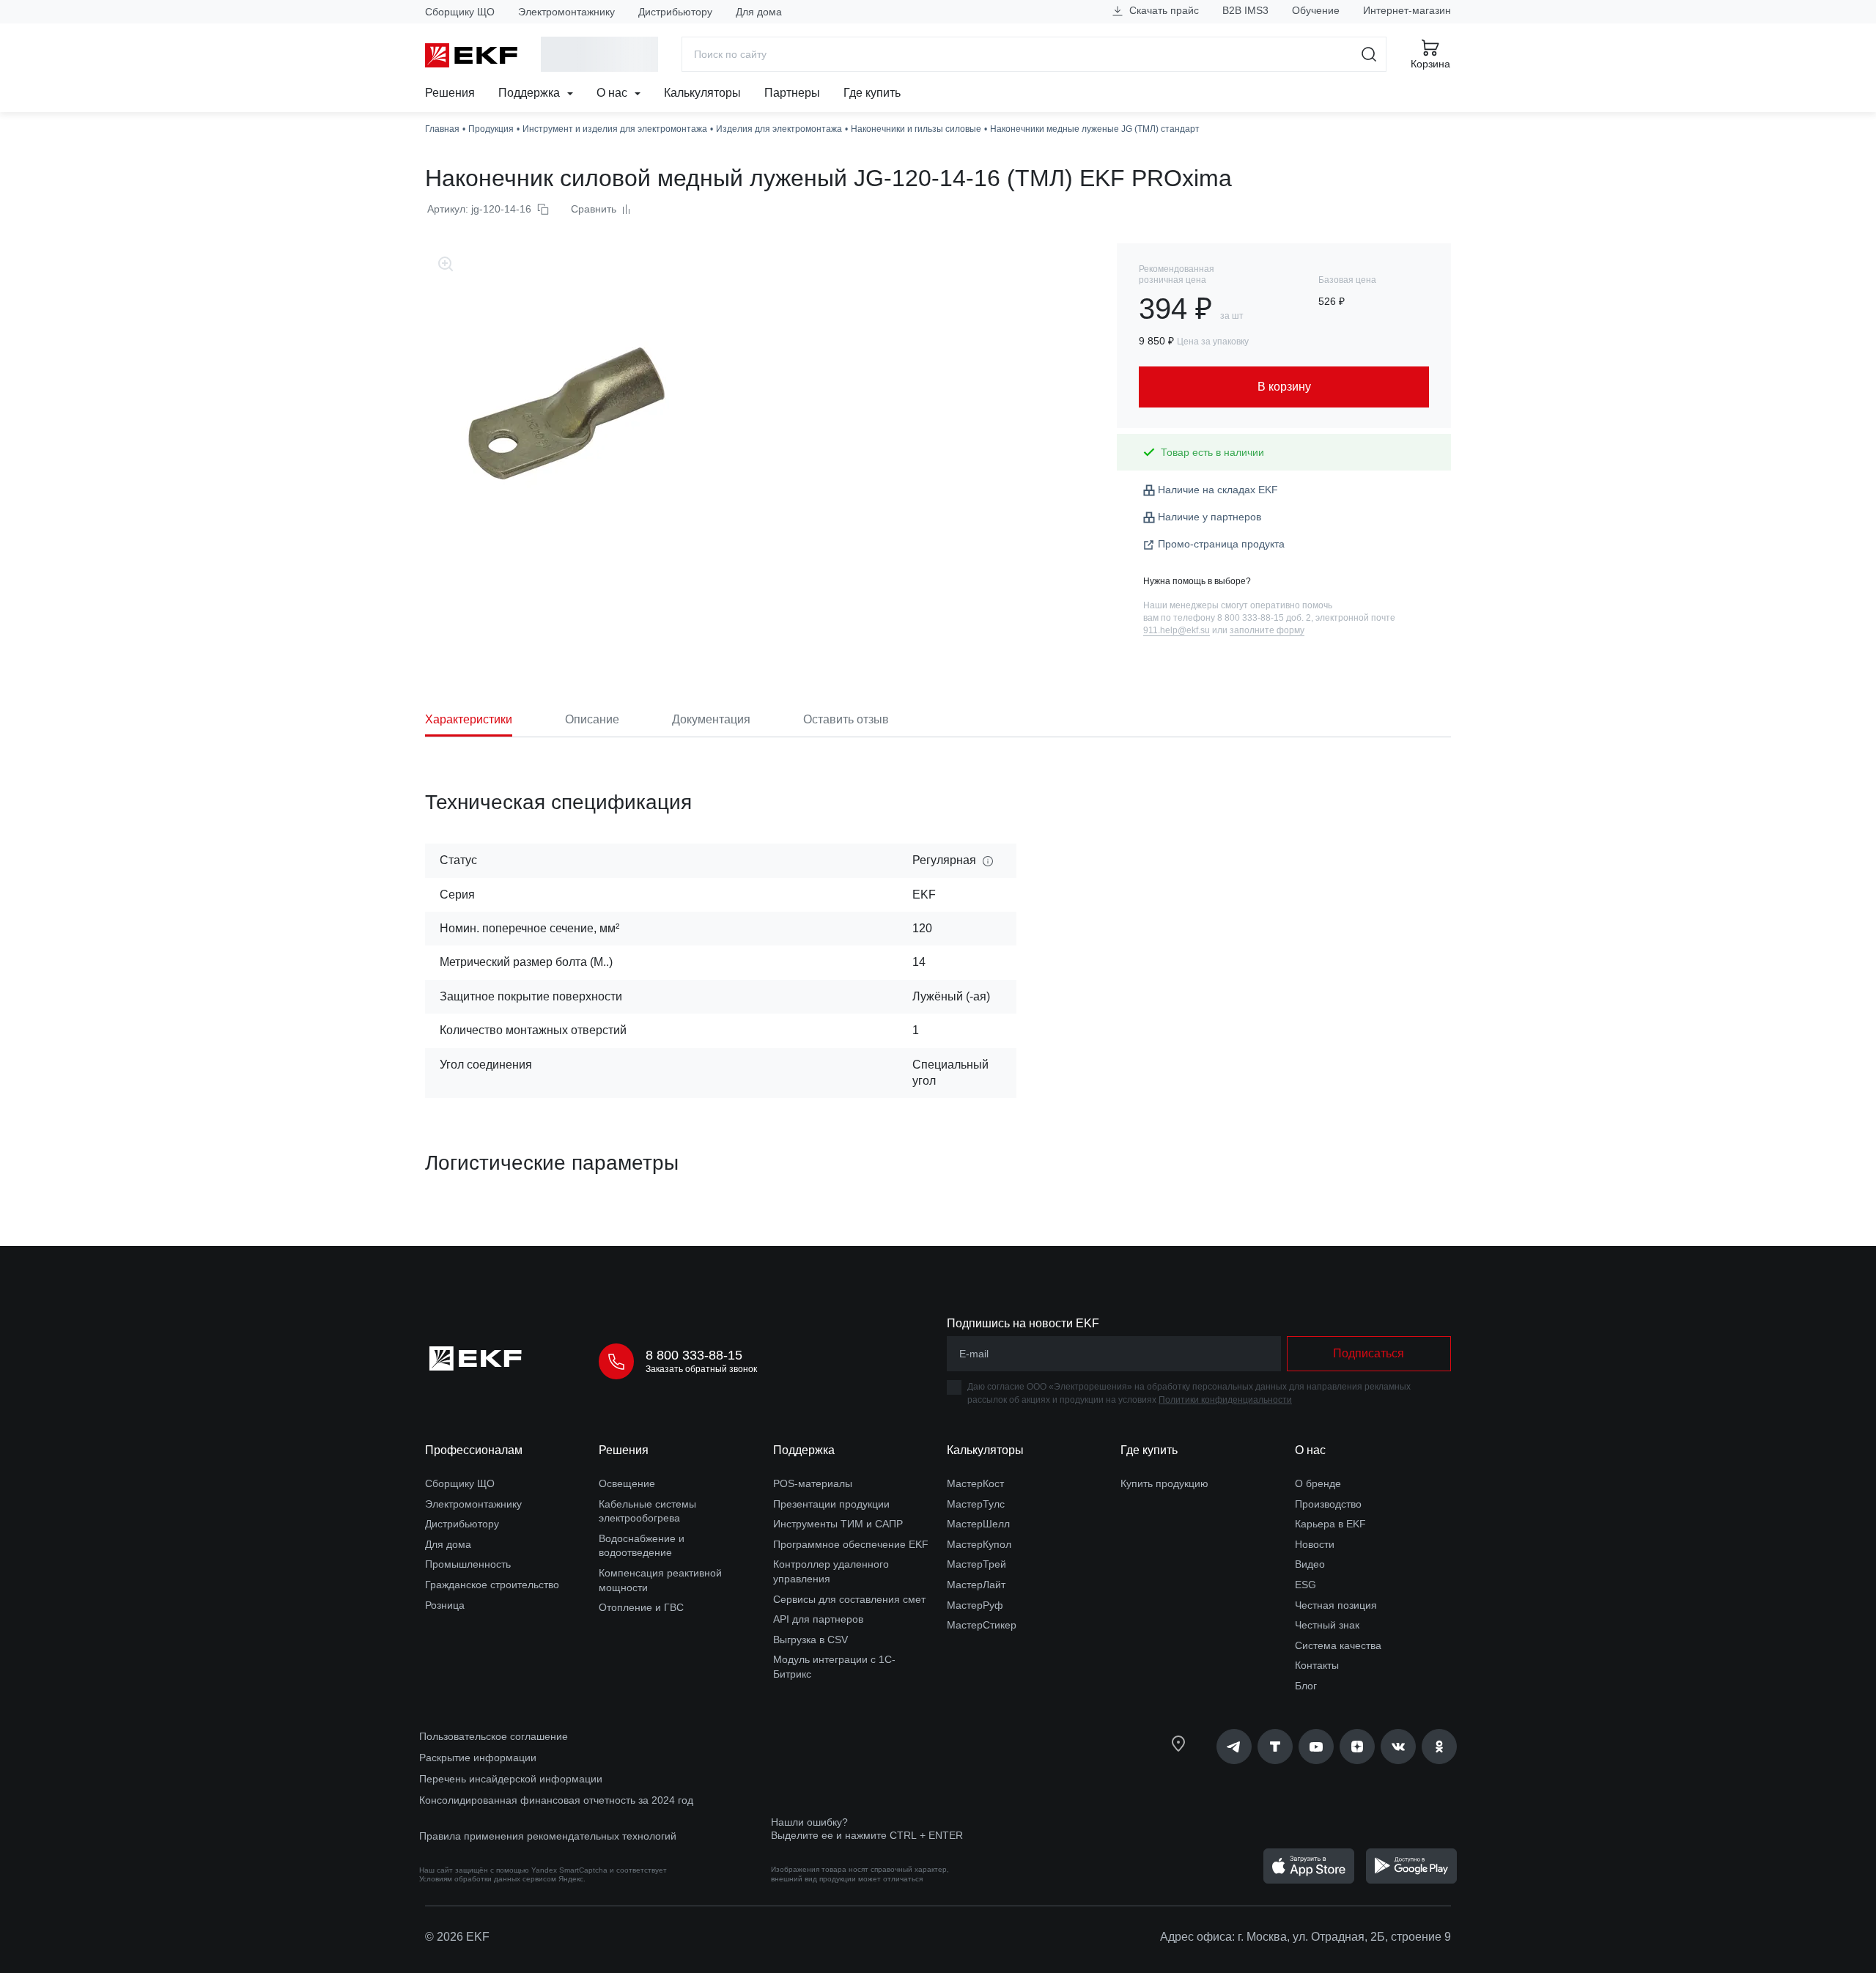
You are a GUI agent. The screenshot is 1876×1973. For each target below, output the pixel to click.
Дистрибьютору (675, 12)
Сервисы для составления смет (849, 1599)
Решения (450, 93)
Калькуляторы (702, 93)
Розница (445, 1605)
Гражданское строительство (492, 1585)
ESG (1306, 1585)
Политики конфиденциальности (1225, 1400)
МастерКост (975, 1483)
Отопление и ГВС (641, 1607)
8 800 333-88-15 (694, 1355)
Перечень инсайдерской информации (511, 1779)
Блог (1306, 1686)
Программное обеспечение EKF (851, 1544)
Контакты (1317, 1665)
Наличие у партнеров (1210, 517)
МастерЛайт (976, 1585)
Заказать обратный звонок (701, 1369)
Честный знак (1327, 1625)
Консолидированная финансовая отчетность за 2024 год (556, 1800)
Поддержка (531, 93)
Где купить (872, 93)
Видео (1310, 1564)
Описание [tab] (592, 719)
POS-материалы (813, 1483)
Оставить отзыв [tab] (846, 719)
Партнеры (792, 93)
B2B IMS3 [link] (1245, 10)
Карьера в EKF (1330, 1524)
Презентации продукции (831, 1504)
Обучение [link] (1316, 10)
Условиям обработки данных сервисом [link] (488, 1879)
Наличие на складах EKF (1218, 490)
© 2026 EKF (457, 1937)
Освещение (627, 1483)
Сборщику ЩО (460, 12)
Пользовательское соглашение (494, 1736)
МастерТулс (976, 1504)
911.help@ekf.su (1177, 630)
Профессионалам (474, 1450)
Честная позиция (1336, 1605)
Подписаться (1369, 1353)
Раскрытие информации (478, 1758)
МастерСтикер (982, 1625)
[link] (1234, 1747)
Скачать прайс (1163, 10)
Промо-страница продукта (1221, 544)
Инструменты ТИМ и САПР (838, 1524)
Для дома (759, 12)
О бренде (1318, 1483)
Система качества (1338, 1645)
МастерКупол (979, 1544)
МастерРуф (975, 1605)
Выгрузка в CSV (810, 1640)
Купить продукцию (1164, 1483)
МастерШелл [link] (978, 1524)
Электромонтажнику (566, 12)
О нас (613, 93)
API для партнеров (818, 1619)
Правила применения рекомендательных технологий (548, 1836)
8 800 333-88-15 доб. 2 (1264, 618)
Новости (1315, 1544)
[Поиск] (1369, 54)
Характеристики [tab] (469, 719)
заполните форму (1267, 630)
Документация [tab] (711, 719)
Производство (1328, 1504)
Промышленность (468, 1564)
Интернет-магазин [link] (1407, 10)
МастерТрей (976, 1564)
